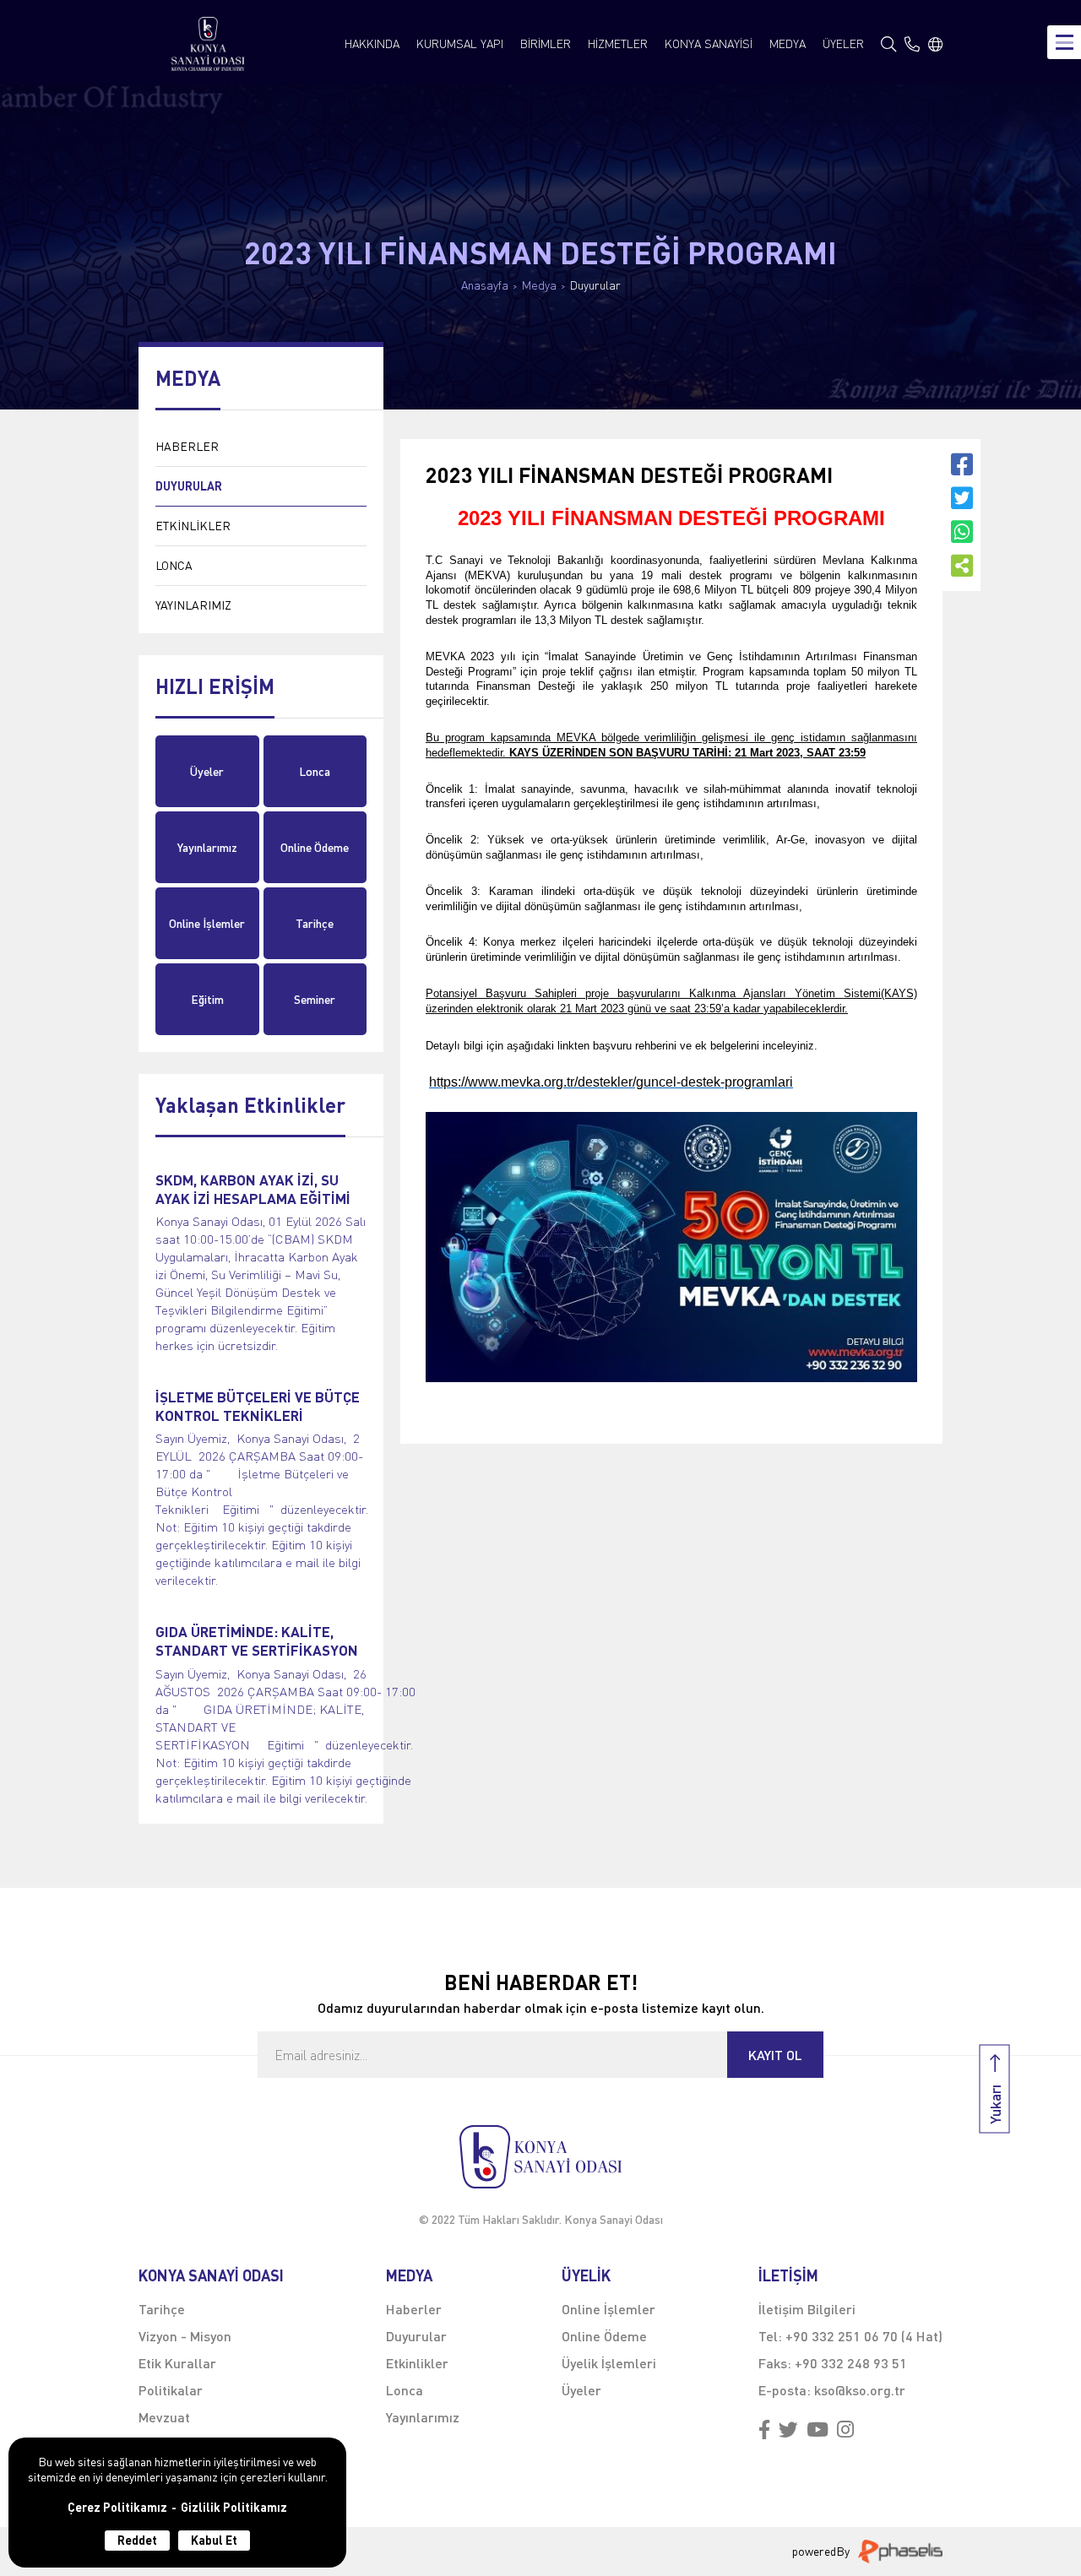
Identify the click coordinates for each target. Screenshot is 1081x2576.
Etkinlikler (417, 2363)
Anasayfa (485, 285)
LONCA (174, 565)
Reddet (137, 2540)
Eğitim (207, 999)
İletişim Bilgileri (807, 2309)
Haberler (414, 2309)
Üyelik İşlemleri (609, 2363)
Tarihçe (315, 923)
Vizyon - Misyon (185, 2336)
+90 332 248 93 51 (851, 2363)
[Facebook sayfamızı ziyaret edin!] (764, 2430)
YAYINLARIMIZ (193, 605)
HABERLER (187, 446)
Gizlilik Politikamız (234, 2508)
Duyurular (595, 285)
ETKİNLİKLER (193, 526)
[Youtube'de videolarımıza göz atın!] (818, 2430)
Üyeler (207, 771)
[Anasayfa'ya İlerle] (540, 2157)
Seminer (315, 999)
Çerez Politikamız (117, 2508)
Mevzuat (164, 2417)
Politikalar (171, 2390)
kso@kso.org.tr (860, 2390)
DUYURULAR (189, 486)
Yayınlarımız (207, 847)
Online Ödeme (315, 847)
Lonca (315, 771)
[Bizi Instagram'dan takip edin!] (845, 2430)
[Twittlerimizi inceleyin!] (788, 2430)
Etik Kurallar (177, 2363)
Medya (539, 285)
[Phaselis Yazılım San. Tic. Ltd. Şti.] (900, 2552)
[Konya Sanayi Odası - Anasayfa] (208, 44)
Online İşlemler (207, 923)
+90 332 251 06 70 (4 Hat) (864, 2336)
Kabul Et (214, 2540)
